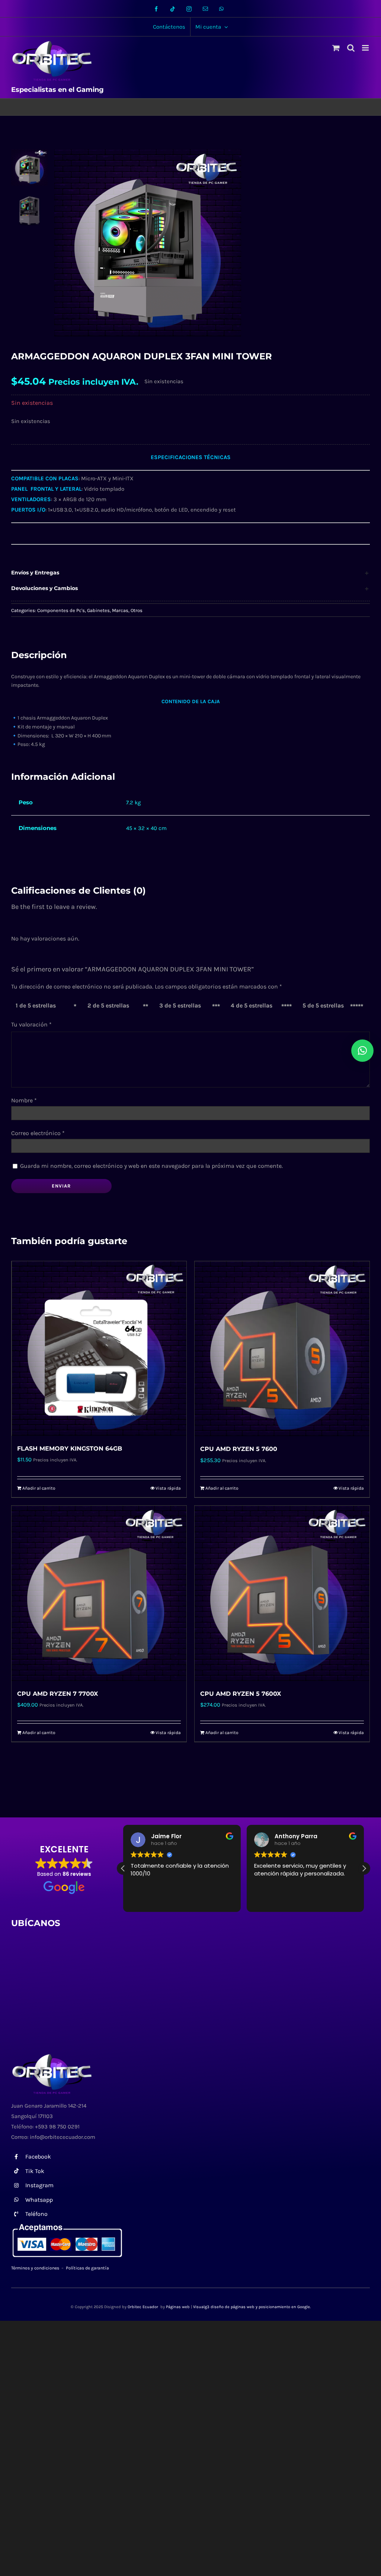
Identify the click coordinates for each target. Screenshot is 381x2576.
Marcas (120, 610)
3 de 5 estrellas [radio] (180, 1005)
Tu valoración (31, 1024)
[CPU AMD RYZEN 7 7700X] (99, 1593)
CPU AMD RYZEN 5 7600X (241, 1694)
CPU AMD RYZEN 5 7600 (239, 1449)
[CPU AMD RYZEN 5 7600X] (282, 1593)
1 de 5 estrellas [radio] (36, 1005)
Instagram (39, 2185)
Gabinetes (98, 610)
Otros (137, 610)
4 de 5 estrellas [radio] (252, 1005)
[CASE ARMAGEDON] (185, 243)
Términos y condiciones (35, 2268)
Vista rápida (168, 1488)
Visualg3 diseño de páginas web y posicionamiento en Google (252, 2307)
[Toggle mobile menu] (366, 48)
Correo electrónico (38, 1133)
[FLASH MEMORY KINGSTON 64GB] (99, 1348)
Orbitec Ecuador (143, 2307)
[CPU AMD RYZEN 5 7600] (282, 1349)
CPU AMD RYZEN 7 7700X (57, 1694)
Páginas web (178, 2307)
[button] (190, 573)
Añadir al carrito (39, 1488)
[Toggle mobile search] (351, 48)
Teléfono (36, 2214)
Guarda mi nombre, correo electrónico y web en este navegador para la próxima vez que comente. (151, 1166)
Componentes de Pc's (61, 610)
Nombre (24, 1100)
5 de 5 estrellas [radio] (323, 1005)
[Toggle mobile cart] (336, 48)
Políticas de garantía (87, 2268)
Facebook (38, 2157)
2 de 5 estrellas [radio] (108, 1005)
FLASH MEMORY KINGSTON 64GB (70, 1449)
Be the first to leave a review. (54, 907)
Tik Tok (35, 2171)
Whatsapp (39, 2200)
